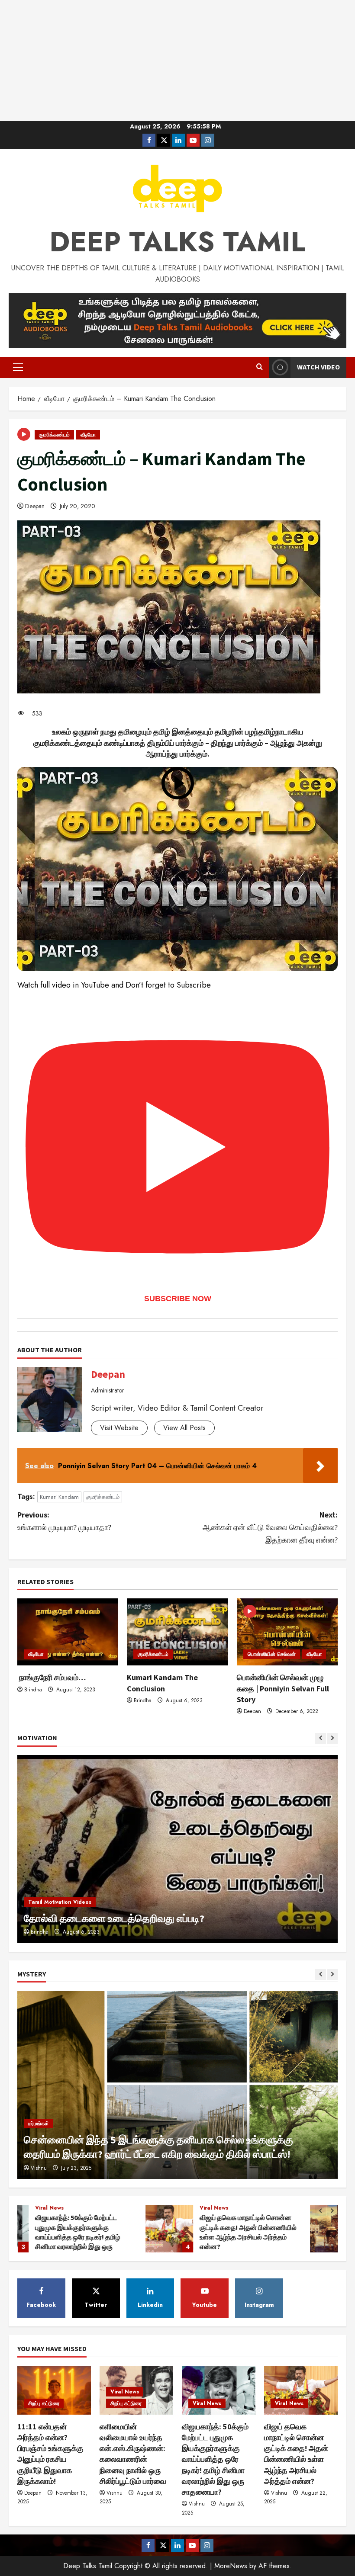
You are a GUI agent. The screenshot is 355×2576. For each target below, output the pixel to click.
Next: (270, 1527)
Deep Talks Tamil (177, 242)
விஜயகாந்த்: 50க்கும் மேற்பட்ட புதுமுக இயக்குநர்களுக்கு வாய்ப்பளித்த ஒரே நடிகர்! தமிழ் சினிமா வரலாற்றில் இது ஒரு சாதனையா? (215, 2459)
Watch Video (318, 367)
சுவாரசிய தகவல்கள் (295, 2208)
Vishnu (39, 2168)
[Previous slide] (321, 1738)
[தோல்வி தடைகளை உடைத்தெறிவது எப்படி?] (177, 1849)
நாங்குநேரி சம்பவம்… (52, 1677)
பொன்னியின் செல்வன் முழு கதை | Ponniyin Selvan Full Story (283, 1688)
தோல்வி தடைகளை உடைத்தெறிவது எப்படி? (114, 1918)
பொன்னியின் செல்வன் (272, 1654)
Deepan (35, 506)
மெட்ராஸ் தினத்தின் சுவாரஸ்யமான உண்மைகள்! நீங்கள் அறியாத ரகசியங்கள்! (206, 2229)
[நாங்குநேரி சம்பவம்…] (68, 1632)
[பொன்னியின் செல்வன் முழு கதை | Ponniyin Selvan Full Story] (287, 1632)
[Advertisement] (177, 61)
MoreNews (231, 2566)
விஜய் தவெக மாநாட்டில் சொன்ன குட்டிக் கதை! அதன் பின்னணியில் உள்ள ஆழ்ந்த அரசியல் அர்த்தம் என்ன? (41, 2229)
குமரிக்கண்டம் (54, 435)
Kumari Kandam (59, 1497)
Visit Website (119, 1428)
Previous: (64, 1521)
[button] (18, 367)
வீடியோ (88, 435)
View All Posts (184, 1428)
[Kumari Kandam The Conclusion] (177, 1632)
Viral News (86, 2208)
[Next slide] (332, 1738)
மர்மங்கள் (39, 2124)
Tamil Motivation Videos (60, 1902)
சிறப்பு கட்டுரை (252, 2208)
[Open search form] (260, 367)
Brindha (33, 1690)
